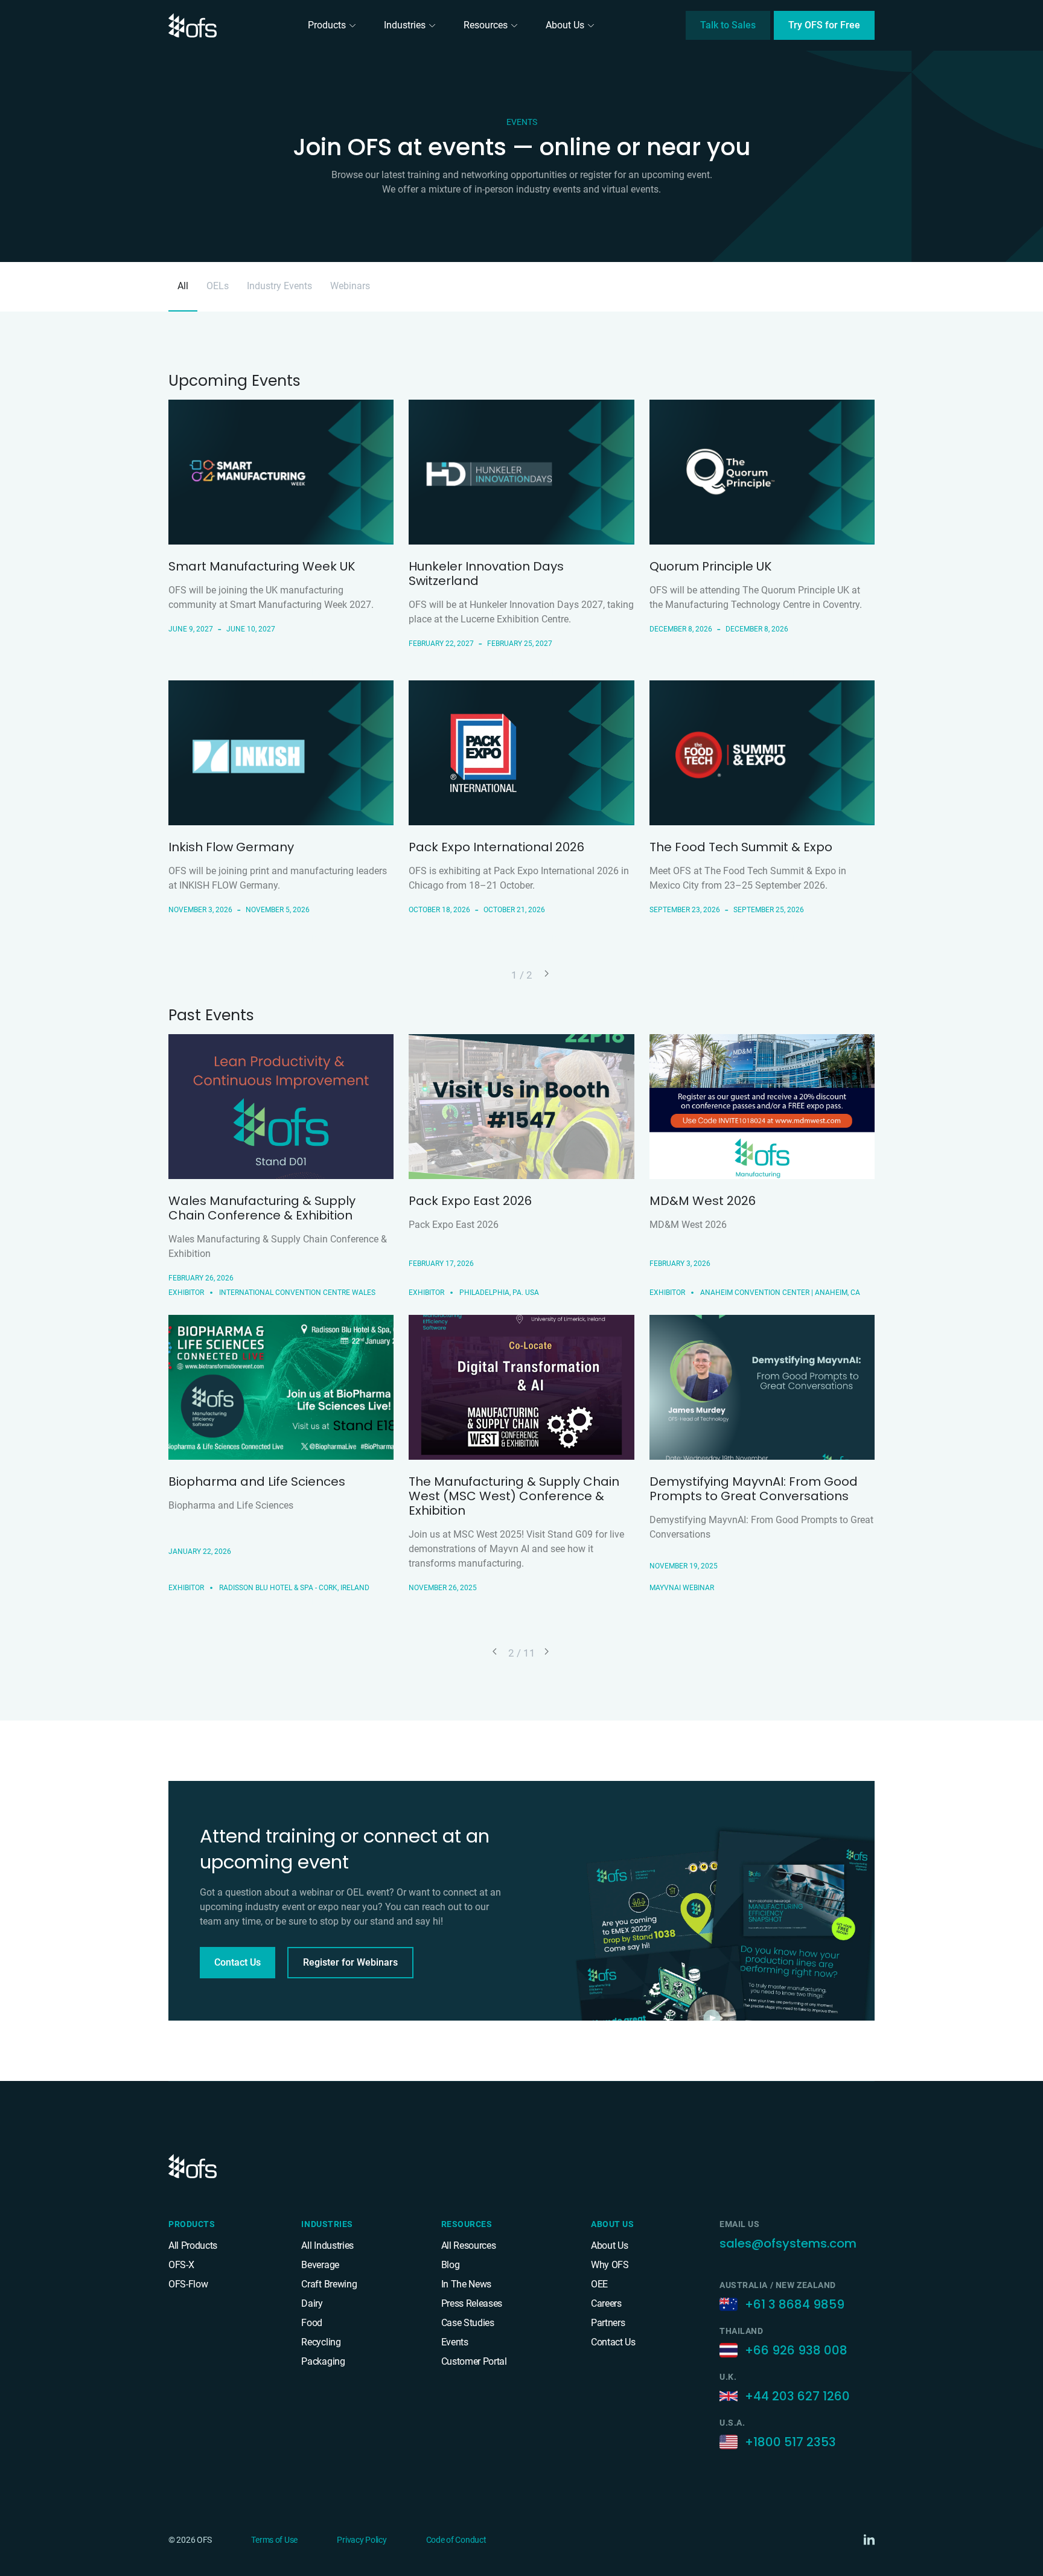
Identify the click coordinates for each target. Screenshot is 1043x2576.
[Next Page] (547, 974)
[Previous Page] (496, 1652)
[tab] (183, 287)
